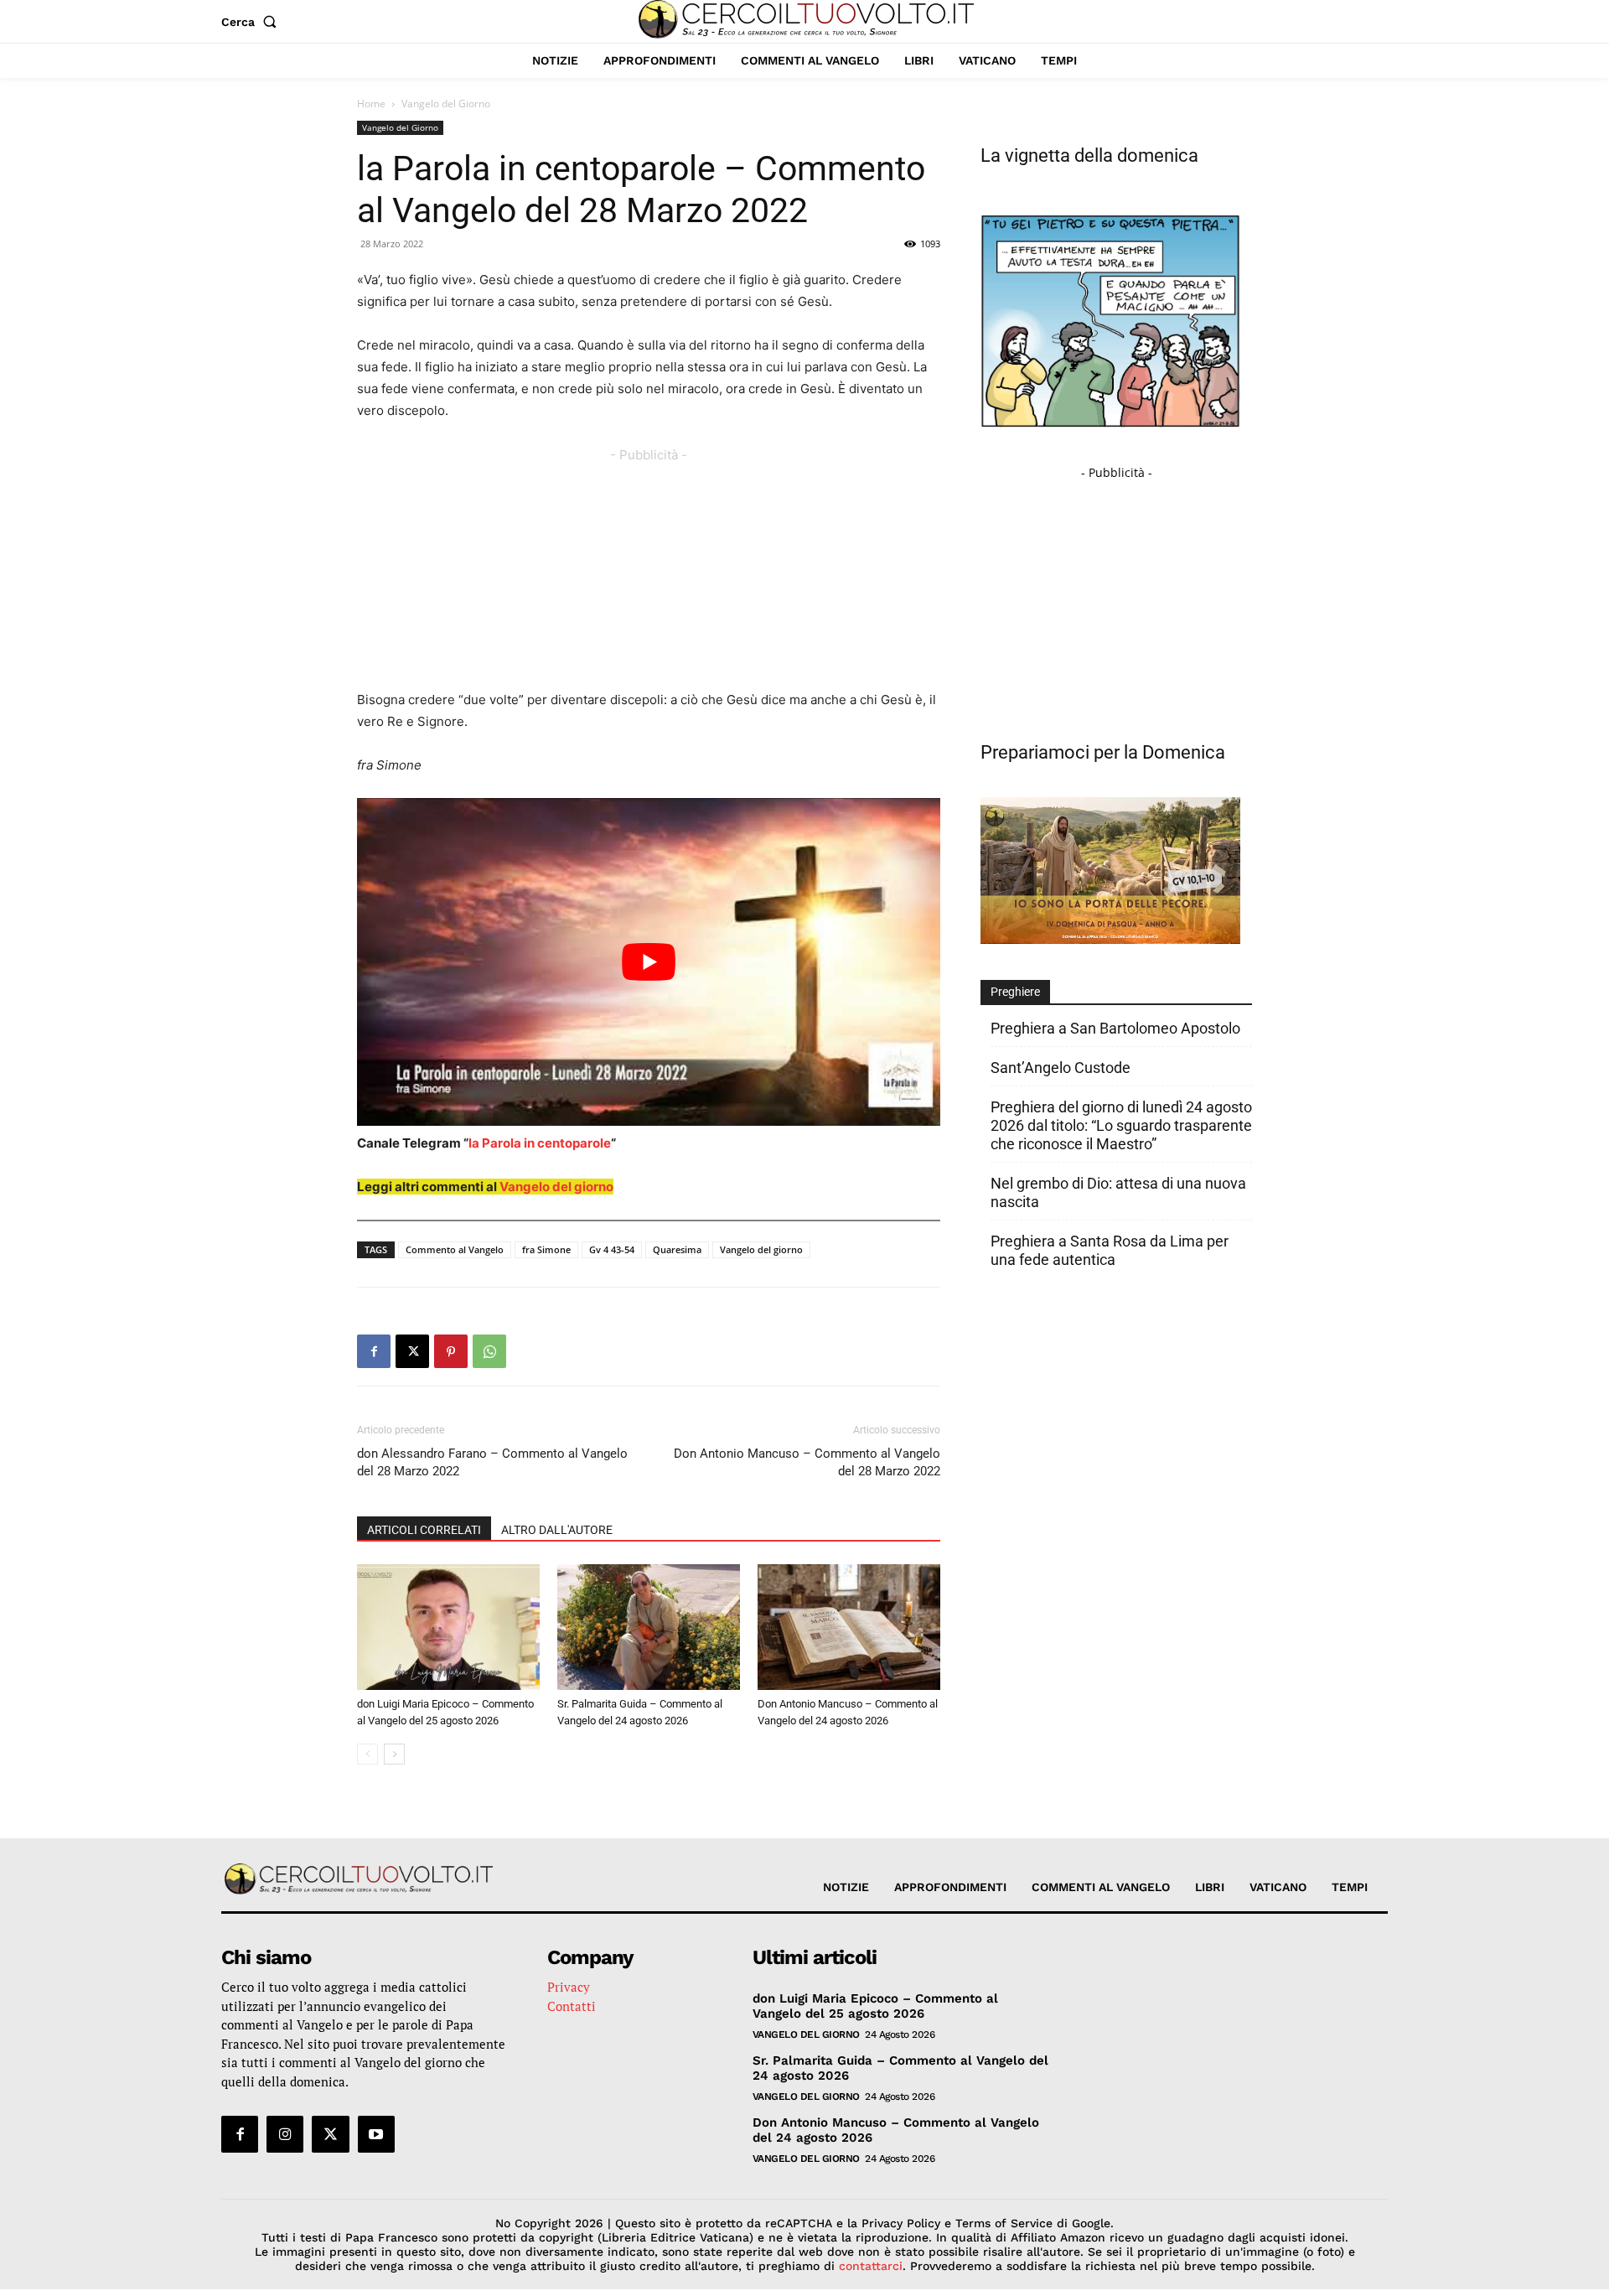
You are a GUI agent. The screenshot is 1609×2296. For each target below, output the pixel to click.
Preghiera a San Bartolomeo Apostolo (1115, 1028)
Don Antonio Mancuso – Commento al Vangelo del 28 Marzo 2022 (807, 1462)
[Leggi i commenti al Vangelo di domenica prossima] (1110, 939)
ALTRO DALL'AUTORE (557, 1530)
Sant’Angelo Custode (1061, 1068)
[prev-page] (367, 1754)
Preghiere (1015, 992)
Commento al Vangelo (455, 1249)
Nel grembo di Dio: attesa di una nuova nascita (1118, 1192)
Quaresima (677, 1249)
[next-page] (394, 1754)
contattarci (871, 2266)
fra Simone (546, 1249)
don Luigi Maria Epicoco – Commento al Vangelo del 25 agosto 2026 (875, 2006)
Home (371, 104)
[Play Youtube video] (649, 962)
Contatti (572, 2006)
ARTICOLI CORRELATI (424, 1530)
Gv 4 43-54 (612, 1249)
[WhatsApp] (489, 1351)
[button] (252, 22)
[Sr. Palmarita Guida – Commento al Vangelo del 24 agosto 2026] (649, 1627)
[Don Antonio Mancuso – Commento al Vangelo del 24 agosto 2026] (849, 1627)
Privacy (569, 1987)
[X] (412, 1351)
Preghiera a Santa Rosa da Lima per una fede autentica (1110, 1250)
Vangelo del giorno (556, 1187)
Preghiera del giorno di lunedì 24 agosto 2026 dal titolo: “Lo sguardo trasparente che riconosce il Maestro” (1121, 1125)
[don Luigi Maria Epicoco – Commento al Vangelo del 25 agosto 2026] (448, 1627)
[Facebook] (374, 1351)
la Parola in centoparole (540, 1143)
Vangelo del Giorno (400, 127)
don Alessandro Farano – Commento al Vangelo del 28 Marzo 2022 (492, 1462)
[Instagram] (285, 2134)
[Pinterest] (451, 1351)
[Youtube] (376, 2134)
